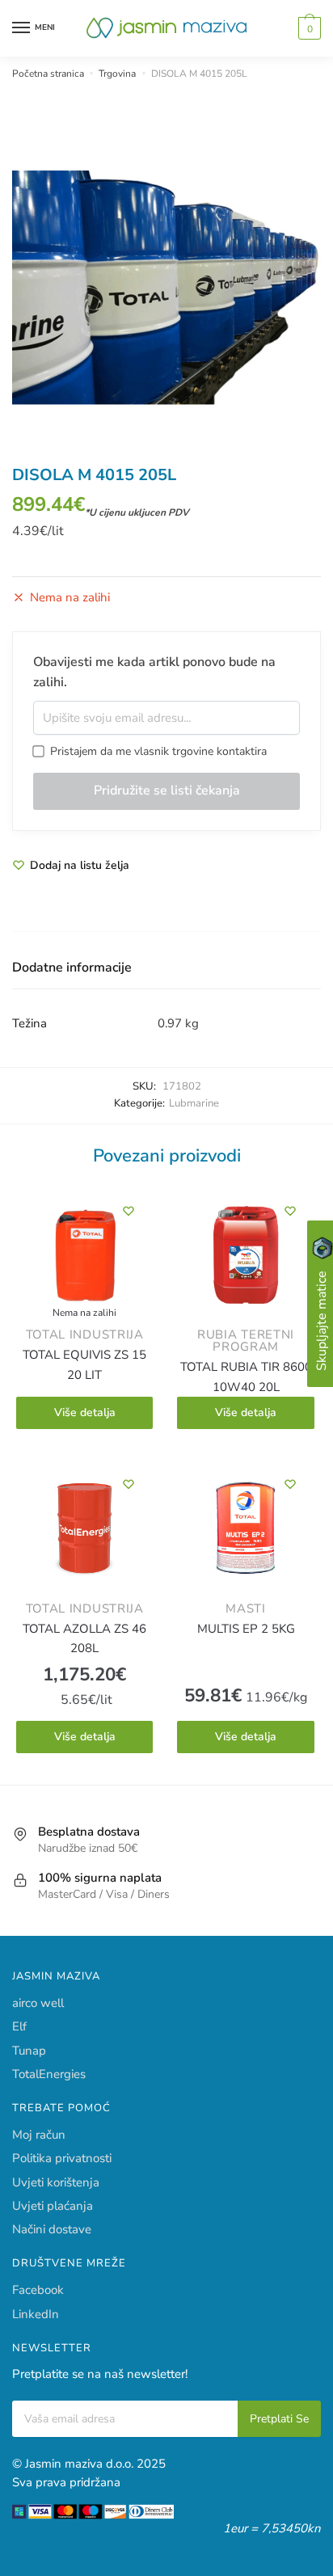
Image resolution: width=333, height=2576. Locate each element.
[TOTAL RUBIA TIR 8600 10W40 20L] (245, 1258)
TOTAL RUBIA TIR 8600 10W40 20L (246, 1377)
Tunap (29, 2051)
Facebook (38, 2290)
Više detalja (85, 1412)
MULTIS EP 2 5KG (246, 1629)
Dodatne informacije (72, 968)
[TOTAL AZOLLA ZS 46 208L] (84, 1531)
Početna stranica (48, 74)
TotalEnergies (49, 2074)
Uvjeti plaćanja (53, 2206)
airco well (38, 2003)
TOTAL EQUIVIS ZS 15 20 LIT (84, 1364)
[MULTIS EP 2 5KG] (245, 1531)
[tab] (166, 969)
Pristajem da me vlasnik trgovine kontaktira (155, 751)
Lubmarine (194, 1103)
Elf (19, 2026)
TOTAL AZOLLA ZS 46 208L (84, 1638)
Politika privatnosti (62, 2158)
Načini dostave (52, 2229)
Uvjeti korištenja (56, 2182)
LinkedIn (36, 2314)
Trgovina (117, 74)
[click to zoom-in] (166, 286)
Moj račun (39, 2135)
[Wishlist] (129, 1211)
